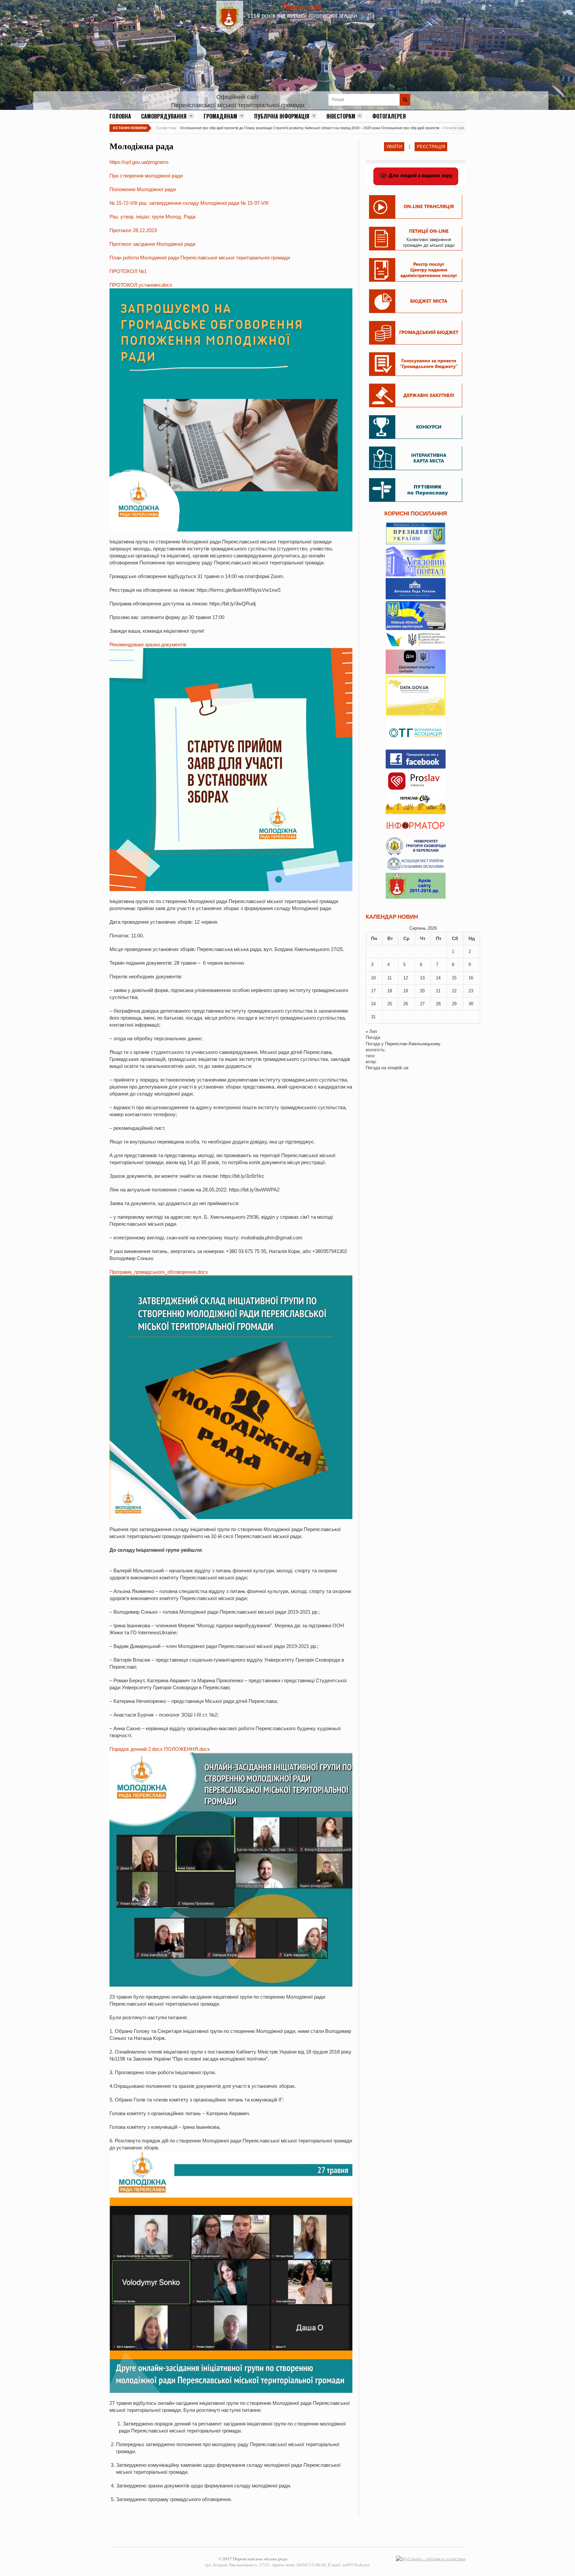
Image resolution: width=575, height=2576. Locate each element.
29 (454, 1004)
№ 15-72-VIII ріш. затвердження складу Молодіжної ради (174, 203)
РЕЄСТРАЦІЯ (431, 147)
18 (390, 991)
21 (438, 991)
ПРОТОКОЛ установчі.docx (141, 285)
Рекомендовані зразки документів (148, 644)
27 (422, 1004)
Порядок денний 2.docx (136, 1749)
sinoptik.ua (398, 1068)
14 (438, 978)
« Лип (371, 1031)
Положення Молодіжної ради (143, 189)
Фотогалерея (389, 116)
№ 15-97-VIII (255, 203)
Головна (120, 116)
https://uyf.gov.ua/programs (139, 162)
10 (373, 978)
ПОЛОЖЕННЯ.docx (187, 1749)
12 (406, 978)
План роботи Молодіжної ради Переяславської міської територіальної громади (200, 258)
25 (390, 1004)
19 (406, 991)
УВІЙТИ (394, 147)
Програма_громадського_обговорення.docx (159, 1272)
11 (389, 978)
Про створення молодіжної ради (146, 176)
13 (422, 978)
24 (373, 1004)
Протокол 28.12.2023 (133, 230)
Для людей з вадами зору (420, 175)
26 (406, 1004)
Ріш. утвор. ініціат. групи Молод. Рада (152, 217)
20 (422, 991)
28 (438, 1004)
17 (373, 991)
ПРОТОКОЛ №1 (128, 271)
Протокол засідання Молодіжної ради (152, 244)
